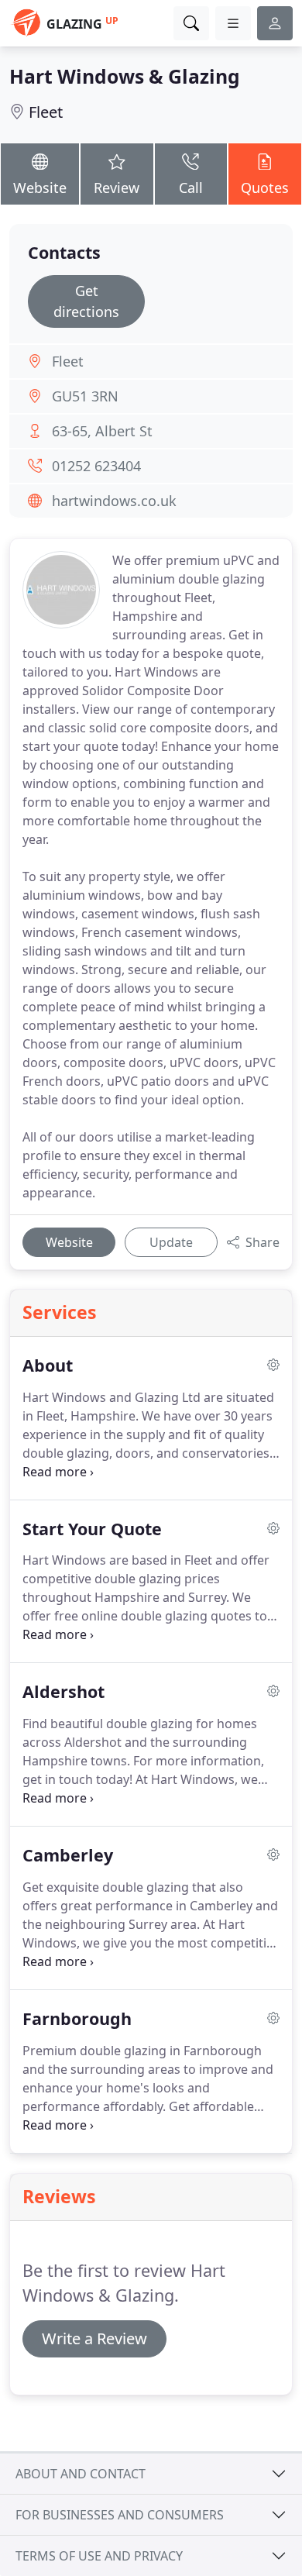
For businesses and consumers (120, 2515)
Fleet (46, 112)
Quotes (265, 188)
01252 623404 (96, 466)
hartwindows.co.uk (114, 501)
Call (191, 188)
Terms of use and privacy (99, 2556)
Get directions (86, 301)
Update (171, 1242)
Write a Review (94, 2338)
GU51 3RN (85, 396)
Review (117, 188)
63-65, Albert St (102, 431)
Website (40, 188)
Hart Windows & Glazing (125, 76)
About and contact (81, 2474)
